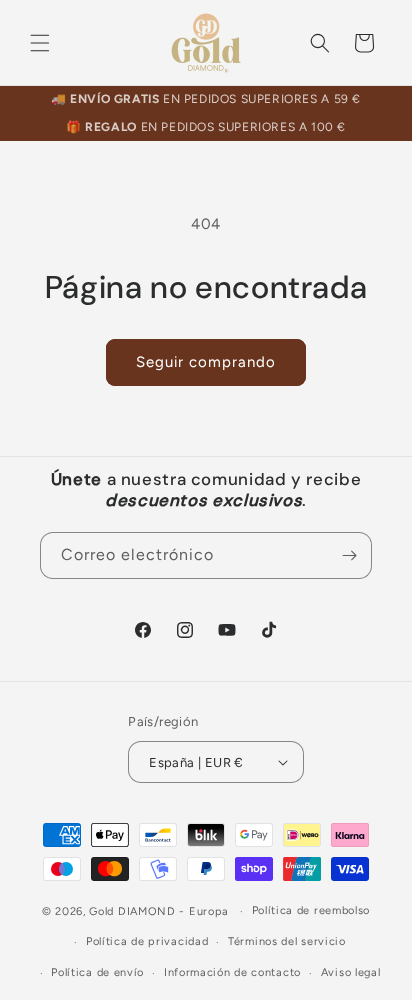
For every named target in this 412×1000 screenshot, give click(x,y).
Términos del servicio (287, 941)
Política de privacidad (147, 941)
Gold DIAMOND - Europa (159, 911)
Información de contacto (232, 972)
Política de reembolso (311, 910)
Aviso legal (351, 972)
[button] (40, 43)
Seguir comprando (206, 362)
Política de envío (97, 972)
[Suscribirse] (349, 555)
